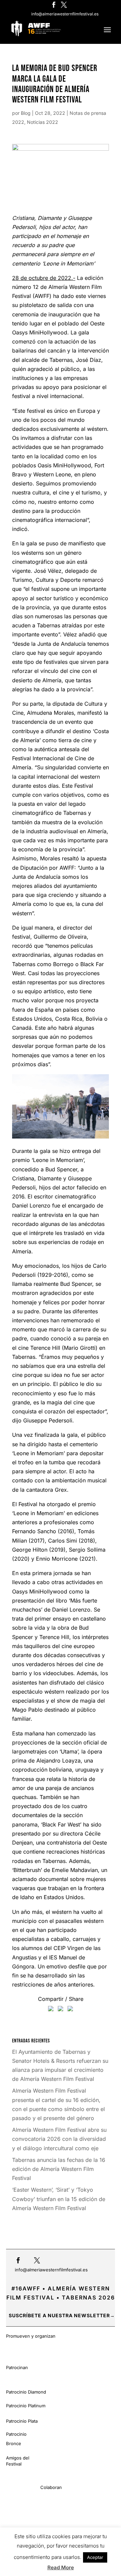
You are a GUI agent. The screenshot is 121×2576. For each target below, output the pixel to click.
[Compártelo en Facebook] (51, 2010)
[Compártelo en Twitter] (61, 2010)
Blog (26, 113)
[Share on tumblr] (70, 2010)
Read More (61, 2567)
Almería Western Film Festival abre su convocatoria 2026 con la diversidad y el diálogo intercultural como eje (59, 2139)
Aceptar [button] (95, 2557)
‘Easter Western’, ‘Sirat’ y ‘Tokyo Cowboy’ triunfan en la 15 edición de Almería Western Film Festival (59, 2199)
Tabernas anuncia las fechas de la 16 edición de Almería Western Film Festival (59, 2169)
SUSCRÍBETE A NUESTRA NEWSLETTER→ (62, 2315)
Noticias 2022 (43, 122)
